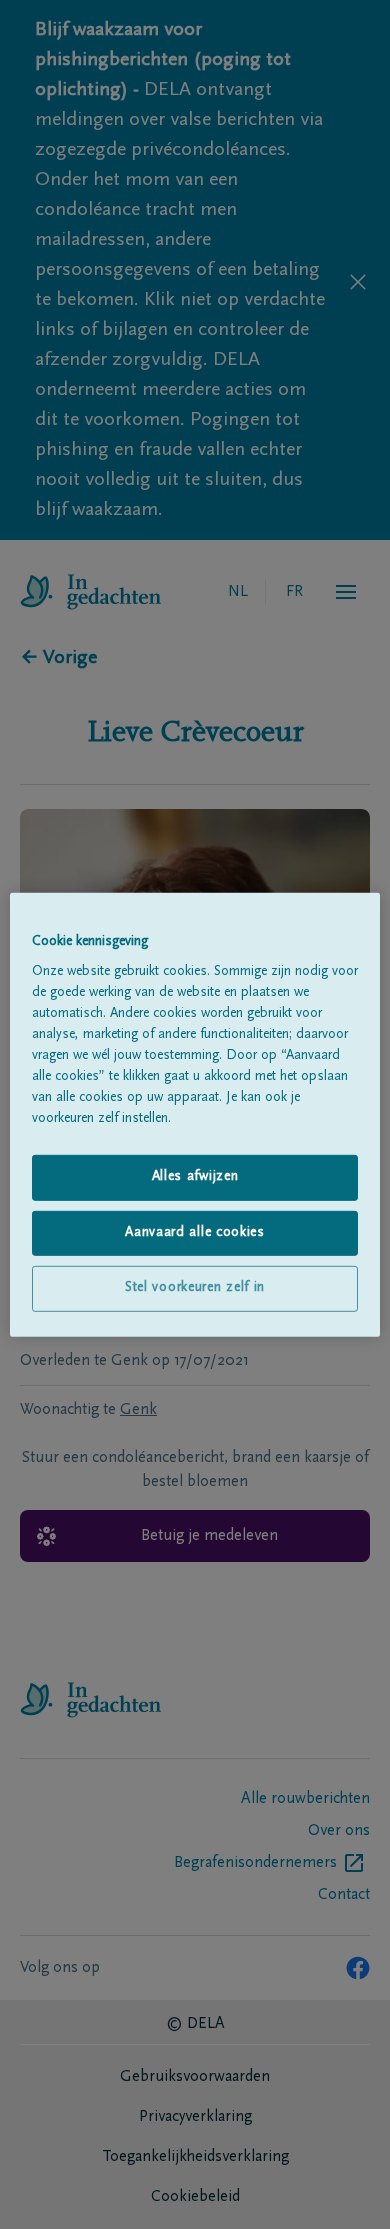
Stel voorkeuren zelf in (195, 1288)
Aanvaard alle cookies (195, 1233)
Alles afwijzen (195, 1177)
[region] (195, 1114)
